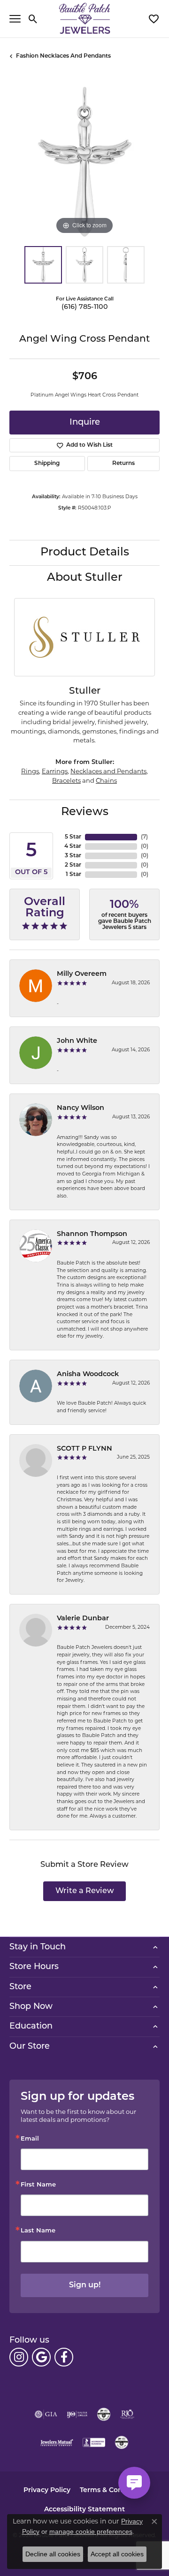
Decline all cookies (53, 2554)
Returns (123, 464)
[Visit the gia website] (46, 2414)
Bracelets (66, 781)
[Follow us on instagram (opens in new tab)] (19, 2357)
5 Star (73, 837)
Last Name (38, 2231)
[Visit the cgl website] (122, 2442)
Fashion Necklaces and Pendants (63, 56)
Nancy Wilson (81, 1108)
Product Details (85, 553)
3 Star (73, 856)
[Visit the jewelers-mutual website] (57, 2442)
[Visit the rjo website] (127, 2414)
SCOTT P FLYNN (84, 1449)
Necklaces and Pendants (108, 772)
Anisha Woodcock (88, 1374)
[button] (33, 19)
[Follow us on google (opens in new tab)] (41, 2357)
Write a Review (85, 1891)
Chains (106, 781)
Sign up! (85, 2285)
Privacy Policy (47, 2490)
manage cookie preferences (91, 2531)
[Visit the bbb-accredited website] (94, 2442)
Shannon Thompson (92, 1234)
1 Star (73, 875)
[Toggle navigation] (15, 19)
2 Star (73, 865)
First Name (38, 2185)
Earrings (55, 772)
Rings (30, 772)
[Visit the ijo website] (77, 2414)
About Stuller (85, 578)
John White (77, 1041)
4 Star (73, 846)
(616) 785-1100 (85, 307)
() (144, 837)
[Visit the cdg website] (104, 2414)
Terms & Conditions (113, 2490)
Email (30, 2139)
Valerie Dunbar (83, 1619)
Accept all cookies (117, 2554)
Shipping (47, 464)
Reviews (85, 812)
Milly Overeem (82, 974)
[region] (84, 162)
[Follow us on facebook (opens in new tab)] (64, 2357)
